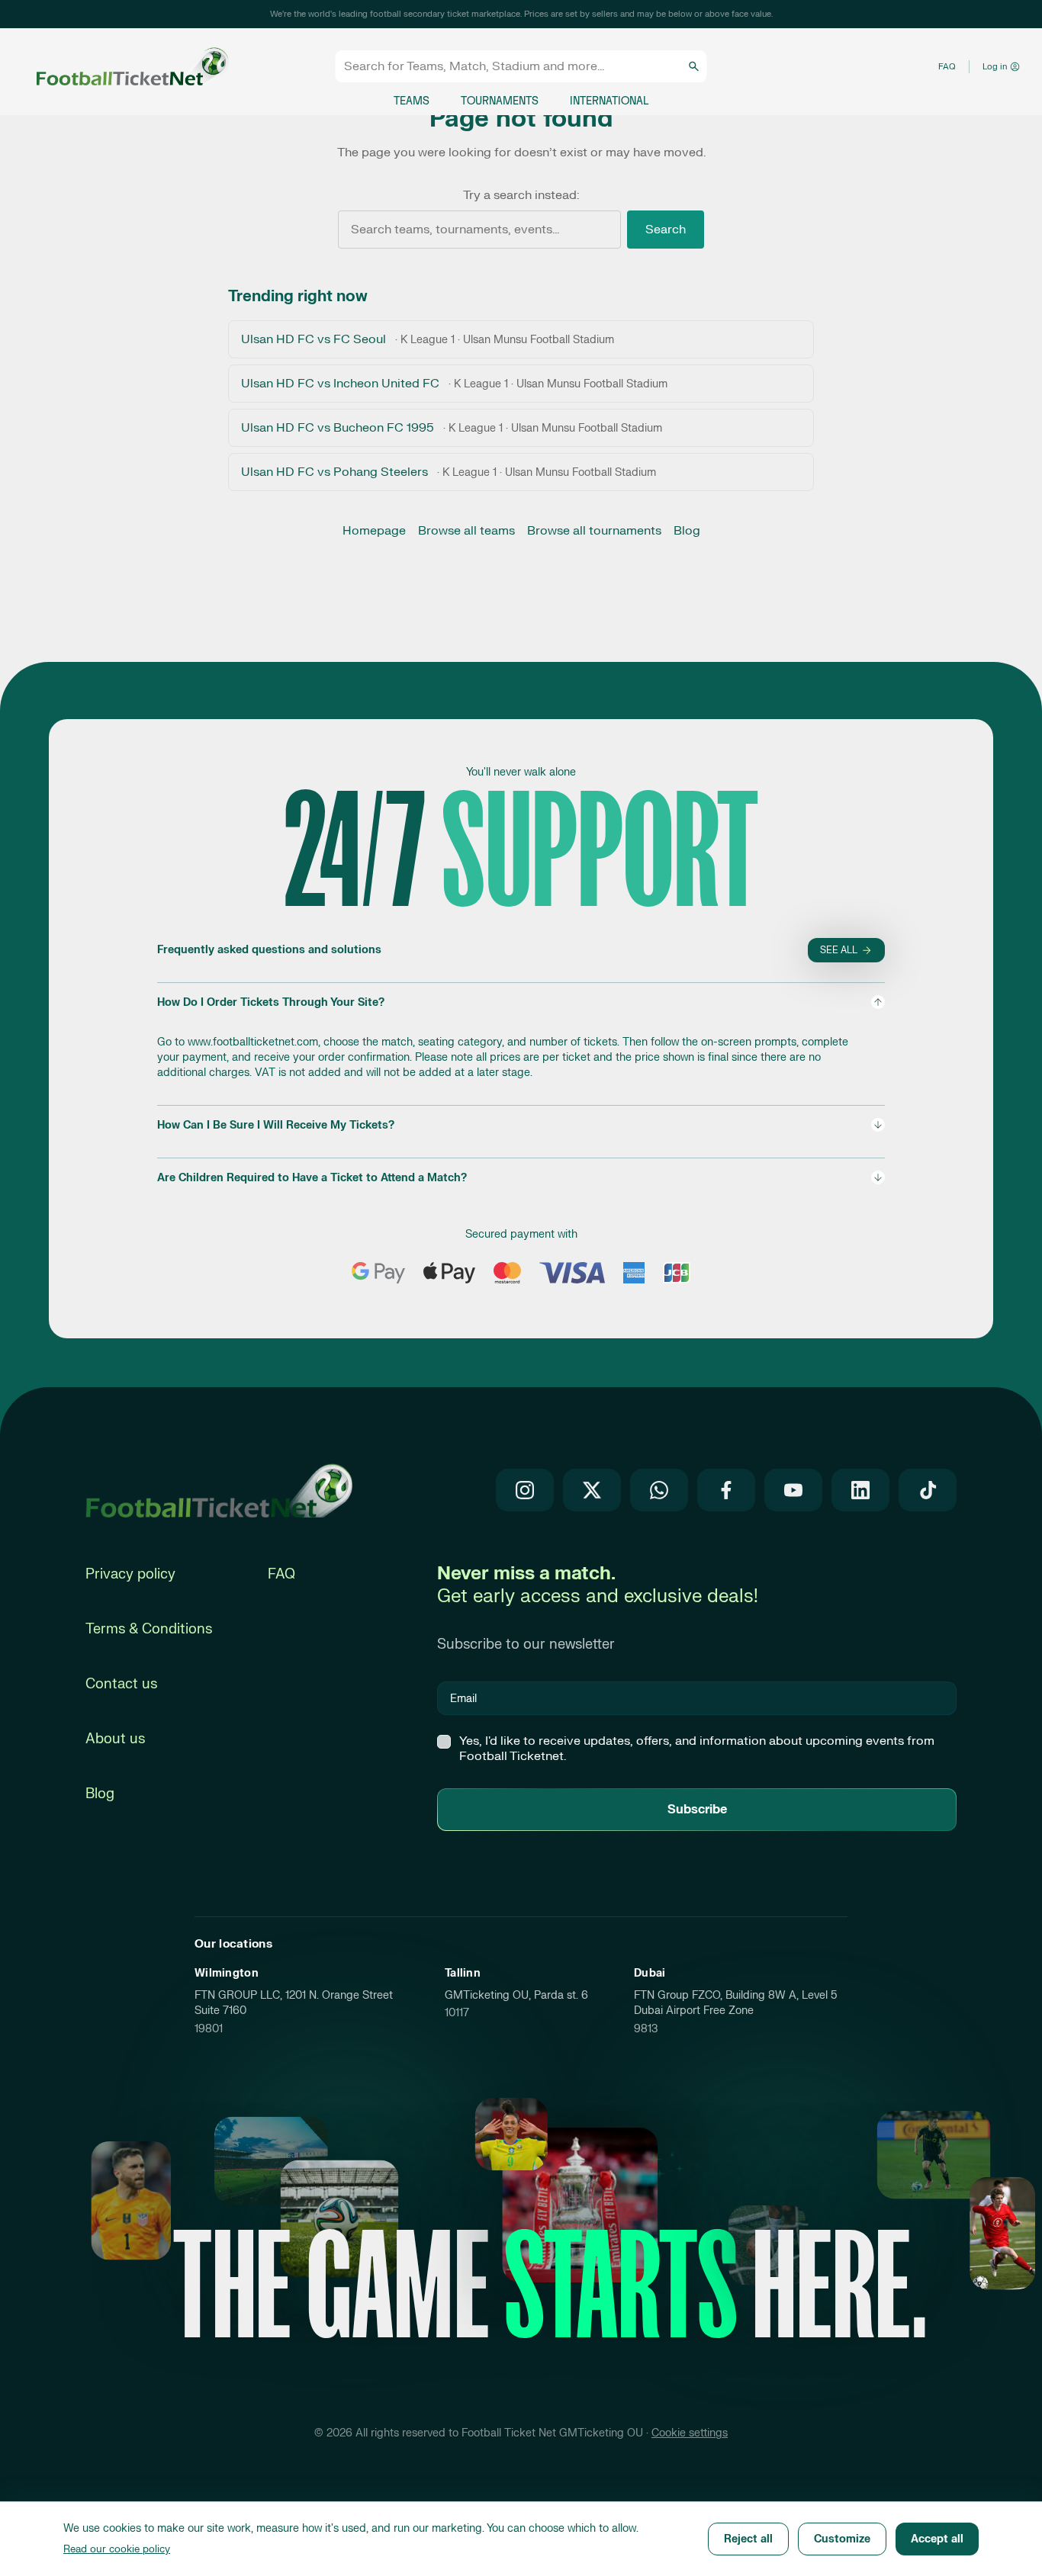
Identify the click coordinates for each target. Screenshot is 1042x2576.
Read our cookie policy (117, 2549)
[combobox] (514, 66)
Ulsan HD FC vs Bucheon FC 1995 (452, 428)
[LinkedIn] (860, 1490)
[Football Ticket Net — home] (219, 1490)
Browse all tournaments (594, 531)
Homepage (374, 531)
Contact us (121, 1684)
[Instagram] (525, 1490)
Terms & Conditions (149, 1629)
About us (115, 1739)
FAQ (947, 67)
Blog (687, 531)
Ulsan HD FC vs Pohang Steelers (449, 472)
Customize (842, 2539)
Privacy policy (130, 1574)
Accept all (937, 2539)
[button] (521, 1037)
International (609, 101)
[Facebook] (726, 1490)
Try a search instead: (521, 195)
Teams (412, 101)
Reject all (748, 2539)
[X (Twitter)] (592, 1490)
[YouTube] (793, 1490)
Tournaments (500, 101)
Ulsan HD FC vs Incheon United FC (454, 384)
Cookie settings (690, 2433)
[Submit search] (694, 66)
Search (666, 230)
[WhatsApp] (659, 1490)
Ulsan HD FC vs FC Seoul (428, 339)
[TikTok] (928, 1490)
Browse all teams (466, 531)
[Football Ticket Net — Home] (117, 67)
